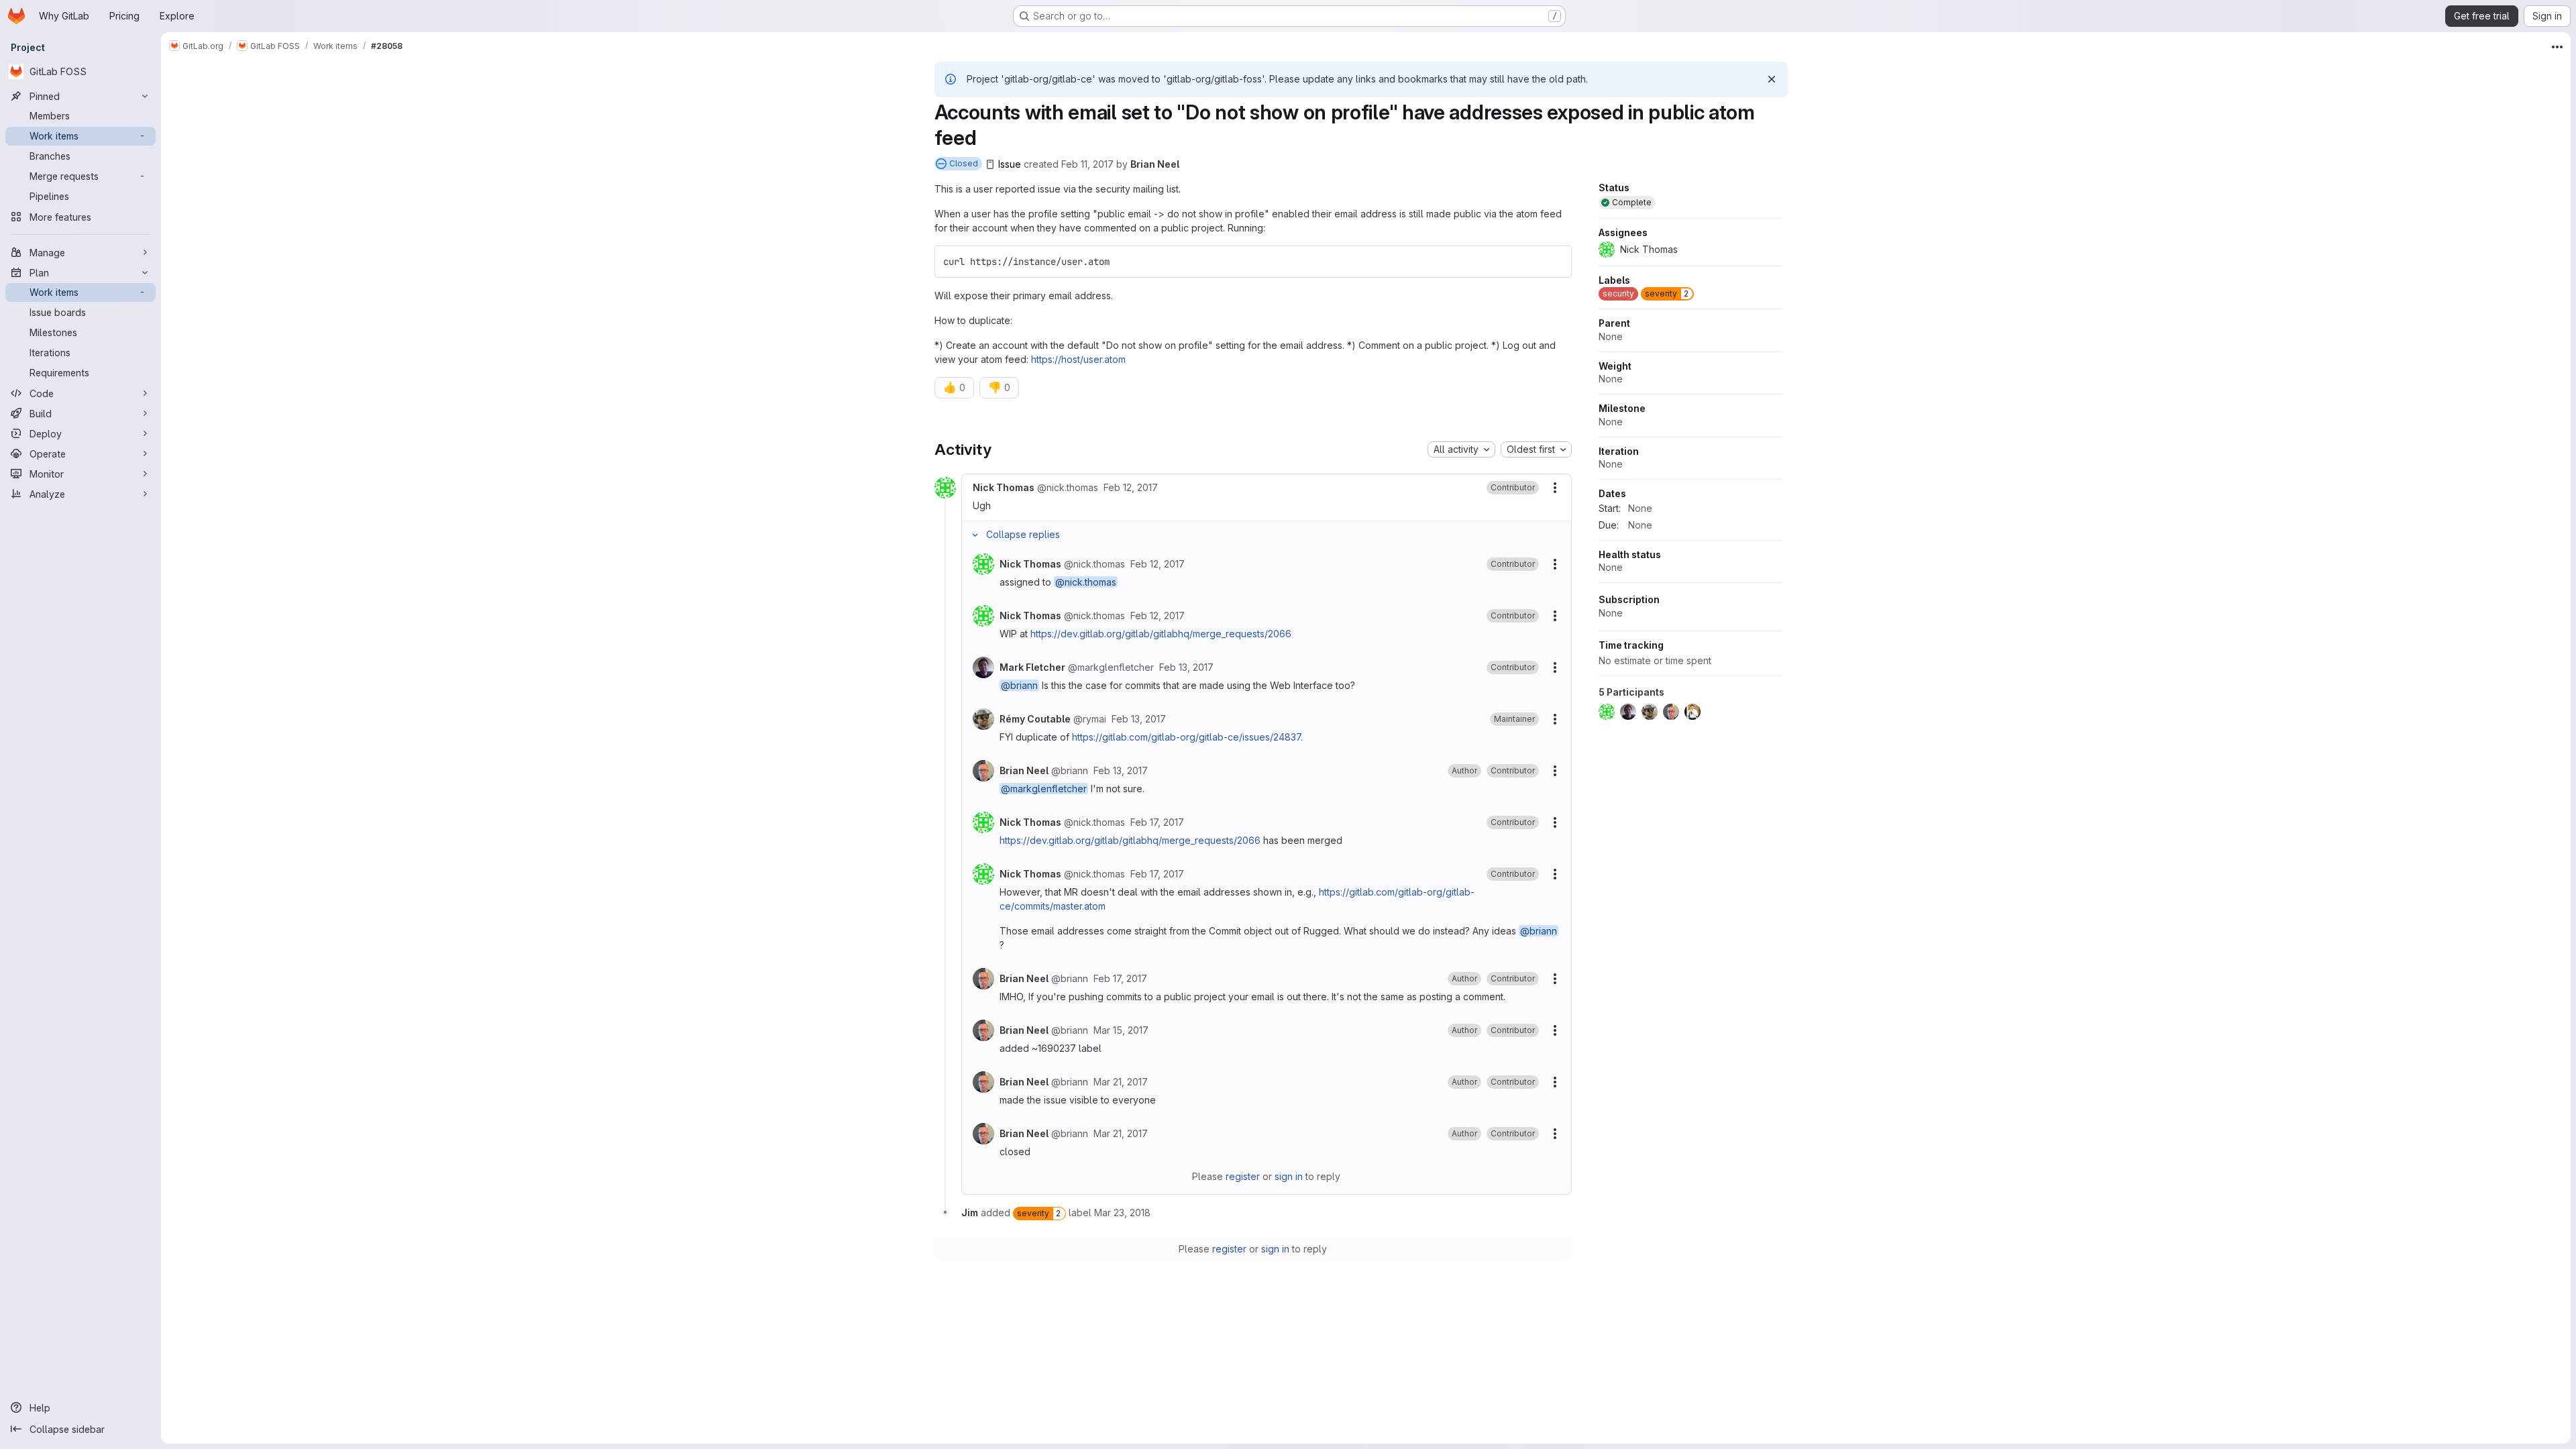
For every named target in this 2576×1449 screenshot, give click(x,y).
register (1243, 1176)
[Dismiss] (1772, 79)
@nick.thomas (1086, 582)
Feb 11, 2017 (1087, 164)
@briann (1019, 685)
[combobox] (1461, 449)
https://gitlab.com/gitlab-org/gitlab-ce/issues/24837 (1186, 737)
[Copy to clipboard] (1556, 262)
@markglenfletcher (1044, 789)
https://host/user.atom (1078, 359)
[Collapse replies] (975, 535)
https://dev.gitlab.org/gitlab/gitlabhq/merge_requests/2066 (1161, 634)
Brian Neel (1155, 164)
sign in (1289, 1176)
